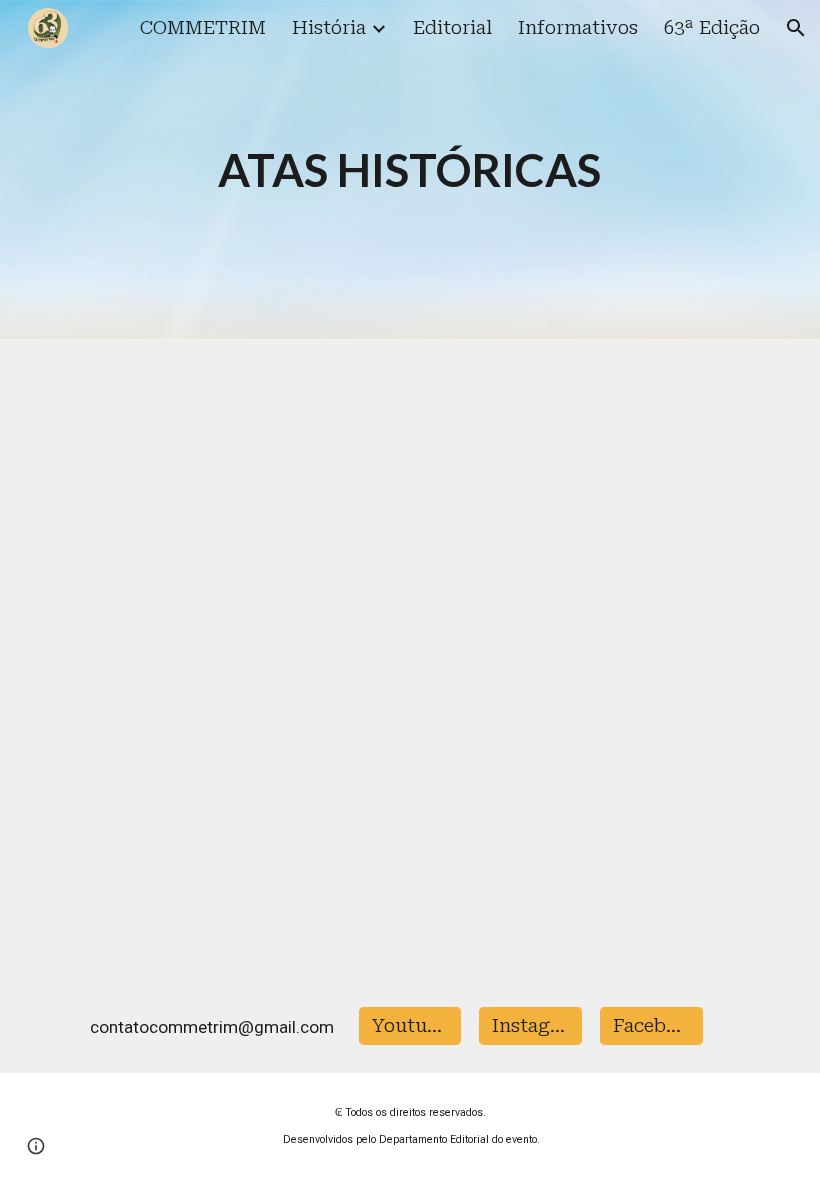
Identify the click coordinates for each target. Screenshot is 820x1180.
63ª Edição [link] (712, 28)
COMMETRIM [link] (203, 28)
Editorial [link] (452, 28)
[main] (410, 170)
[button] (796, 28)
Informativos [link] (578, 28)
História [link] (329, 28)
